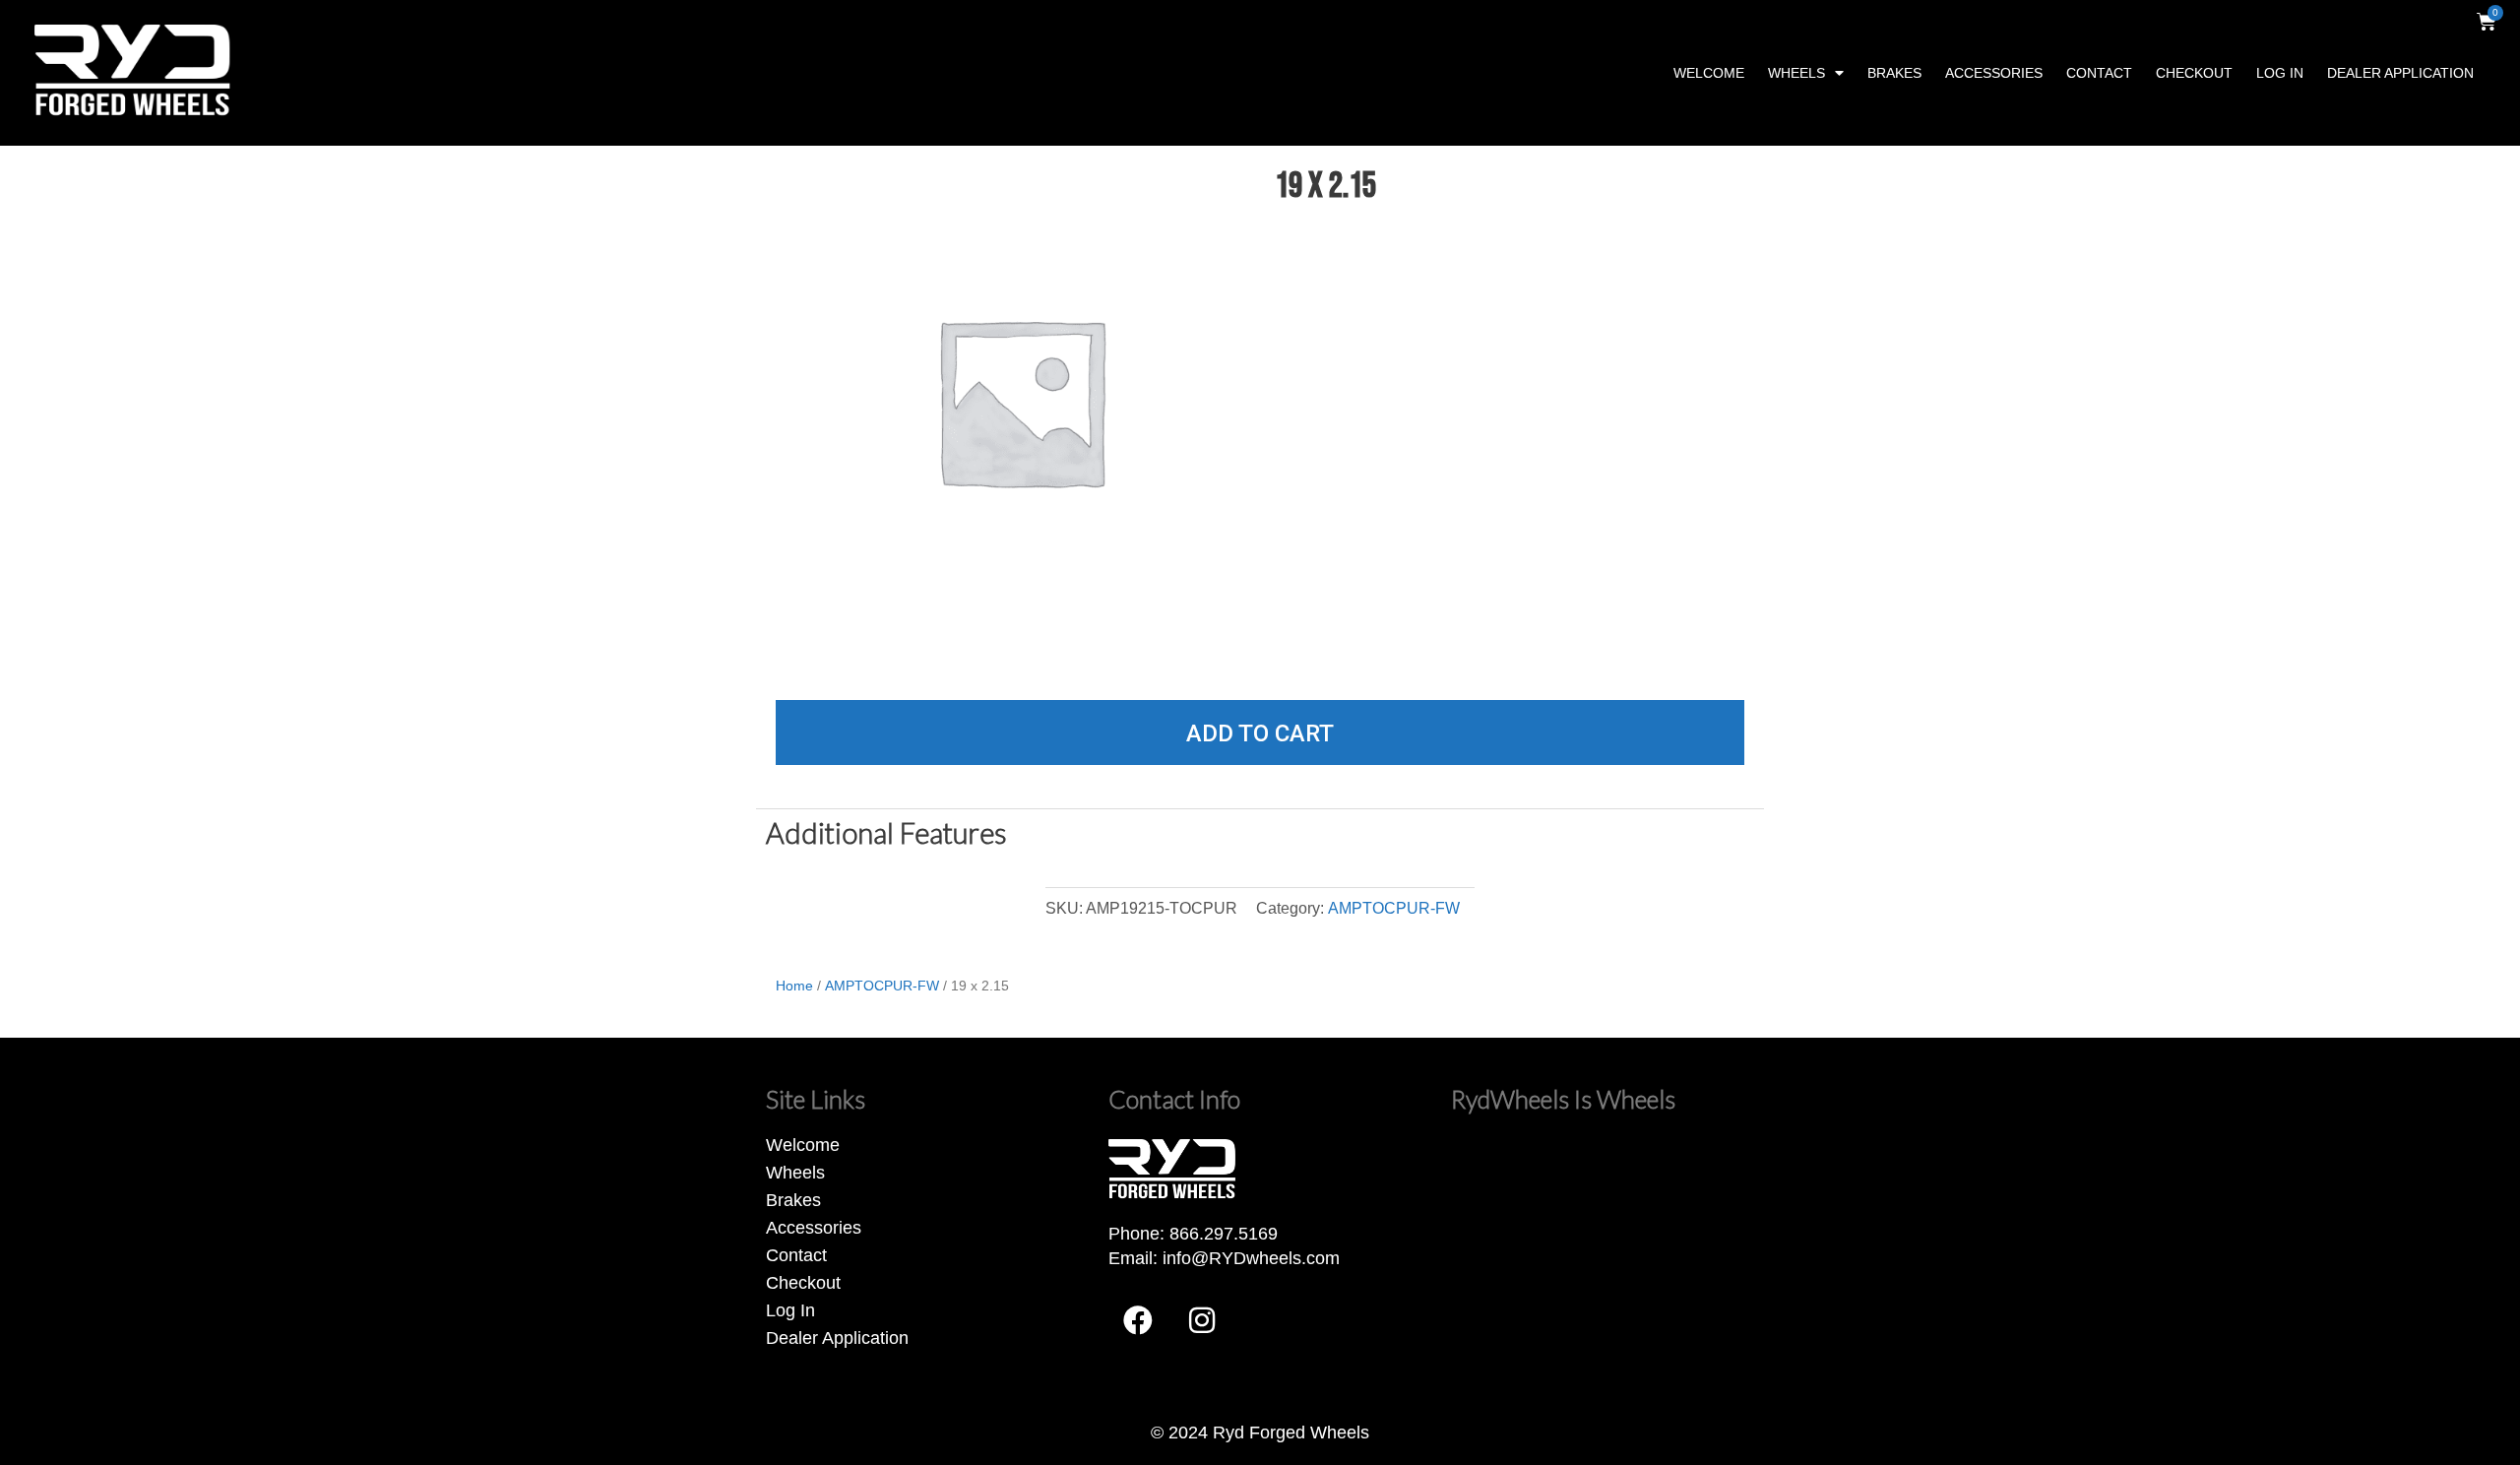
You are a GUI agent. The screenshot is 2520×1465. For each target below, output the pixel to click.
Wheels (1796, 73)
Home (794, 986)
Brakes (1894, 73)
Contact (2099, 73)
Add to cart (1260, 733)
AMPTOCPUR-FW (1394, 908)
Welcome (1709, 73)
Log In (2280, 73)
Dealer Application (2400, 73)
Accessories (1994, 73)
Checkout (2194, 73)
